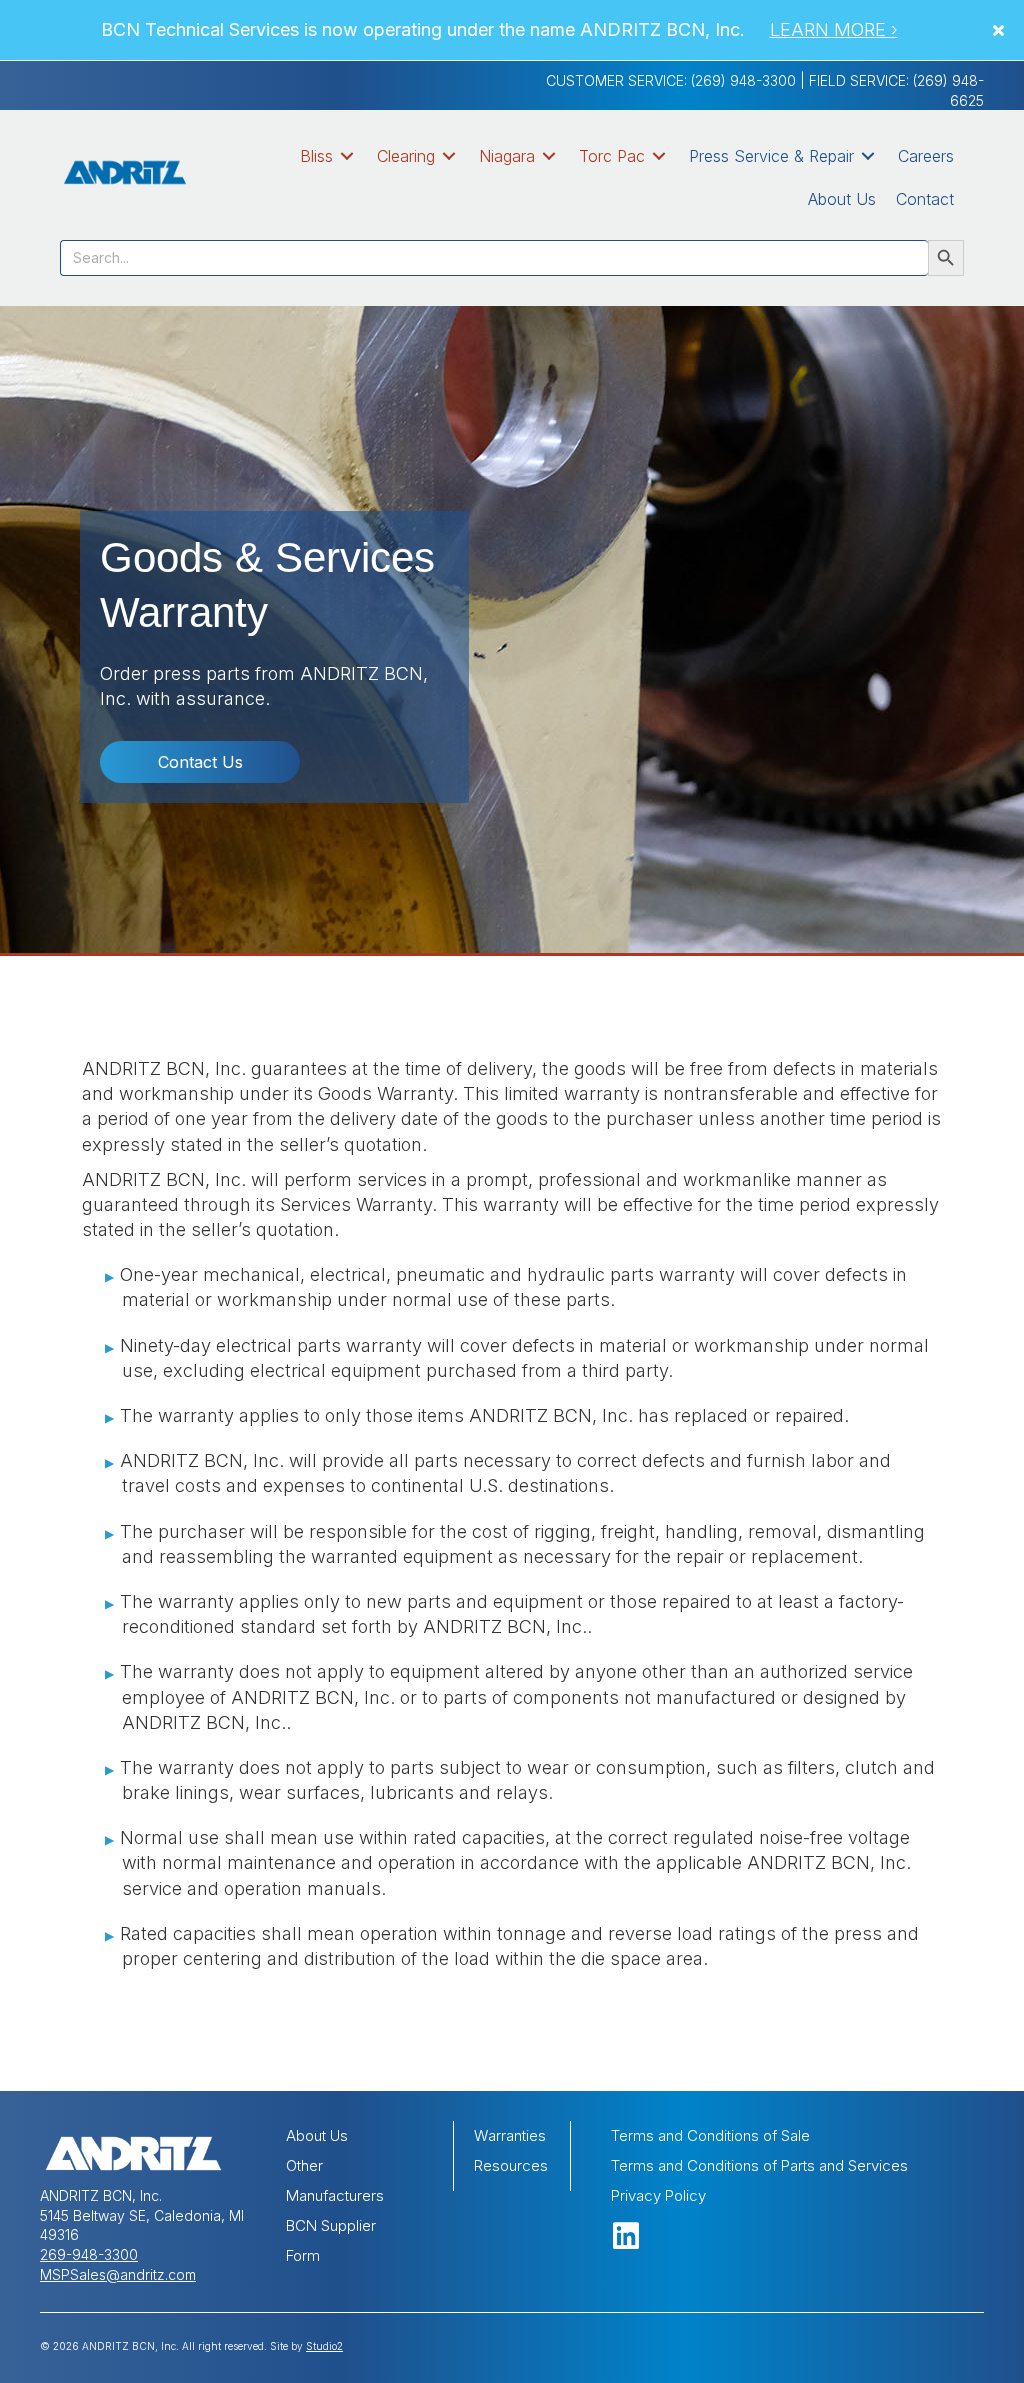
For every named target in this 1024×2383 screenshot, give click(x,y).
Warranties (510, 2135)
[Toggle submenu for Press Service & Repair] (868, 156)
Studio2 (324, 2346)
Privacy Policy (658, 2195)
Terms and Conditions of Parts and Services (759, 2165)
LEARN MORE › (834, 29)
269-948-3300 (89, 2254)
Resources (511, 2165)
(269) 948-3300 (743, 80)
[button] (1001, 30)
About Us (317, 2135)
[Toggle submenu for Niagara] (549, 156)
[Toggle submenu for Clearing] (449, 156)
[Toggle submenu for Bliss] (347, 156)
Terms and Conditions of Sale (710, 2135)
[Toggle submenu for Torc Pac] (659, 156)
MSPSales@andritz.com (118, 2274)
